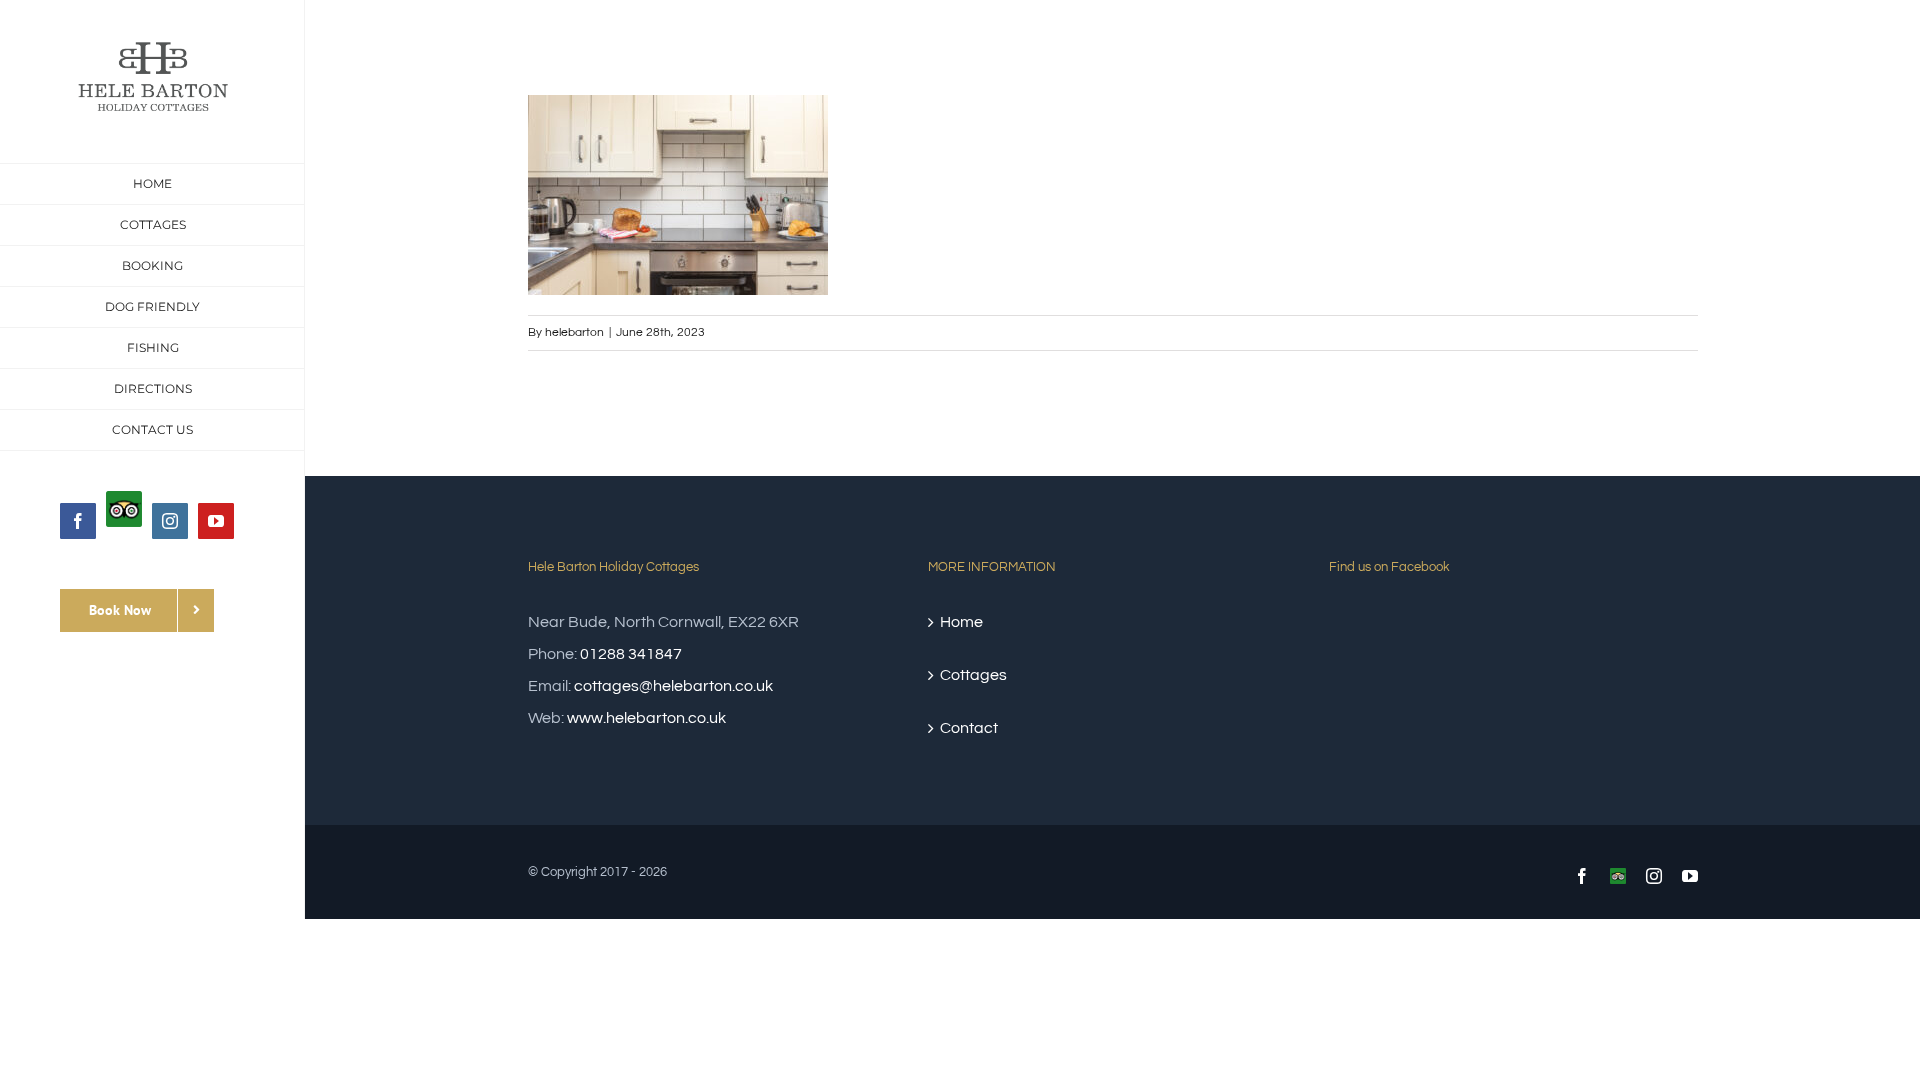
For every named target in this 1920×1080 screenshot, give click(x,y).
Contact (969, 728)
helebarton (574, 332)
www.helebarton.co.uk (646, 718)
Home (961, 622)
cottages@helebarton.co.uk (673, 686)
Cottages (973, 675)
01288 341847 (631, 654)
